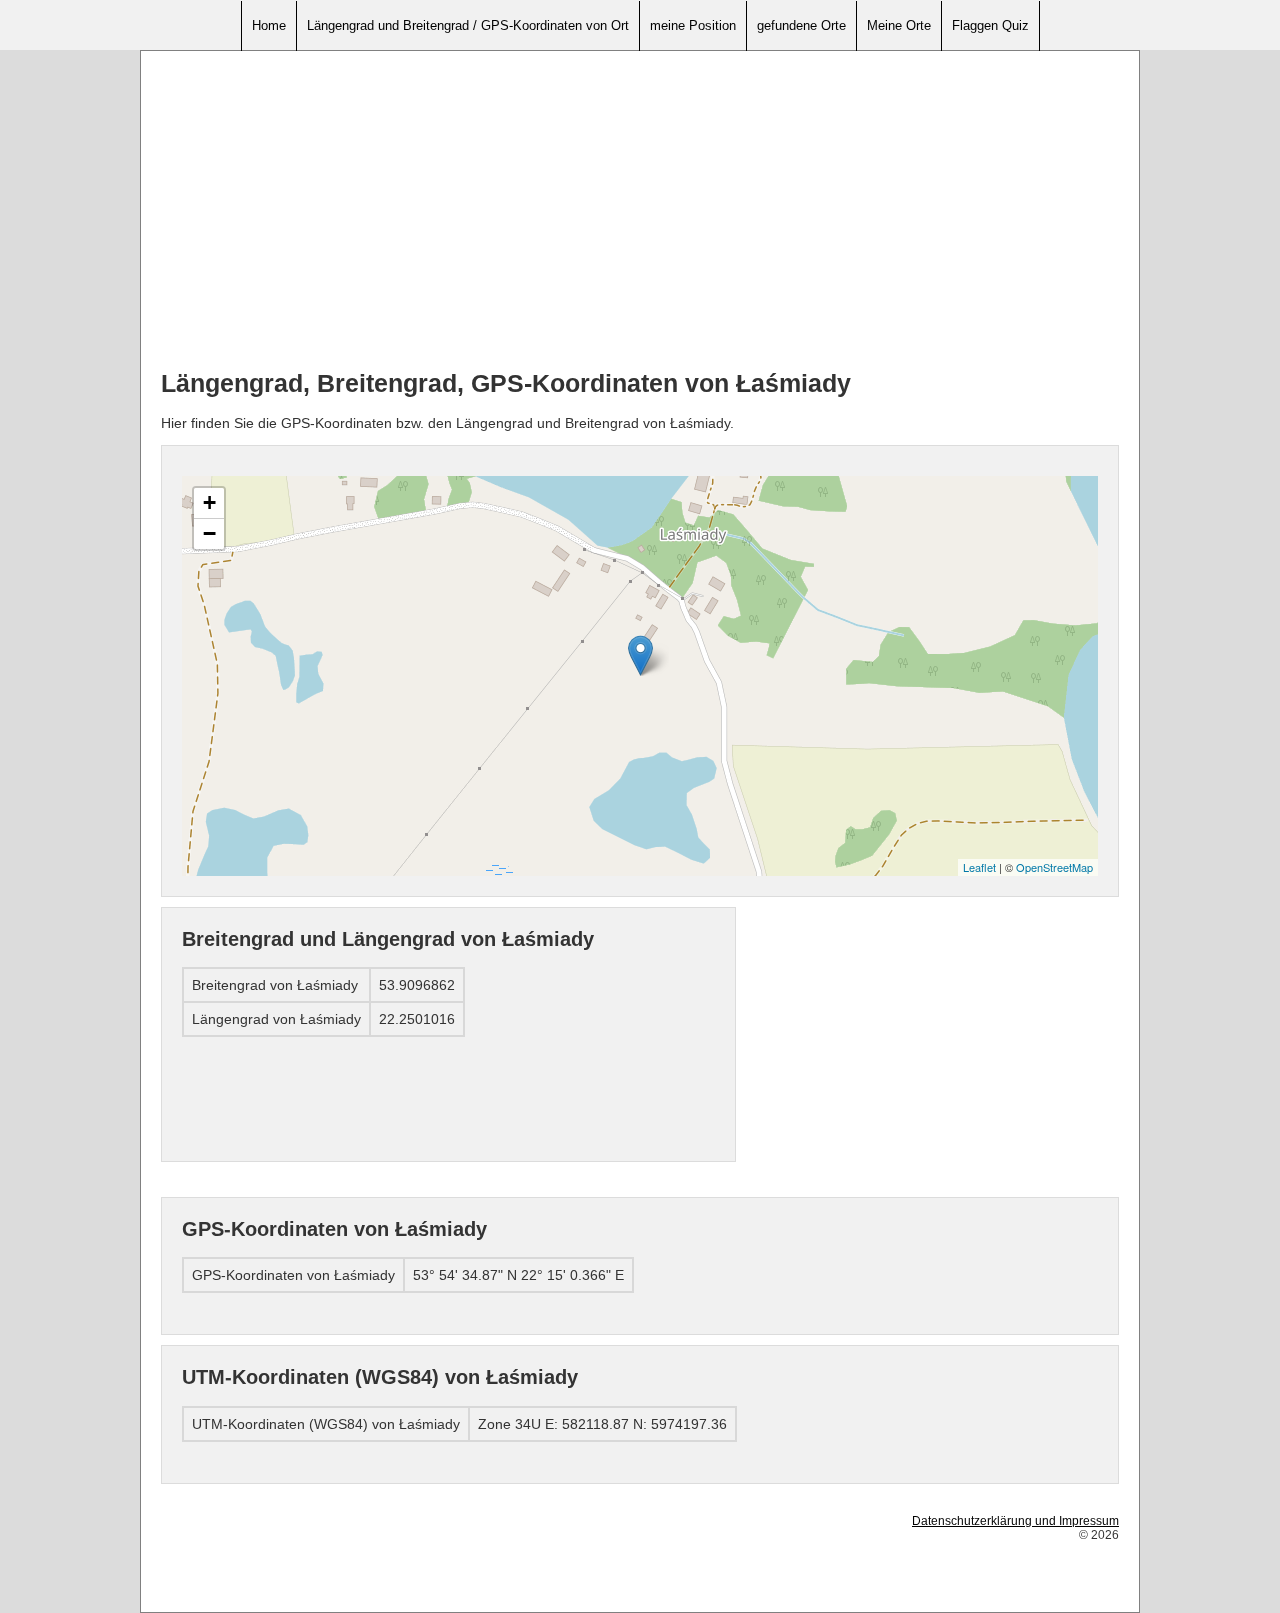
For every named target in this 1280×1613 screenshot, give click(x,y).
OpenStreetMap (1054, 867)
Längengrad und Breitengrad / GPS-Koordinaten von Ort (468, 25)
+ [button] (209, 502)
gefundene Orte (801, 25)
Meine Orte (899, 25)
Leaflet (979, 867)
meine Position (693, 25)
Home (269, 25)
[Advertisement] (640, 211)
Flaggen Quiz (990, 25)
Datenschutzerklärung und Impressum (1015, 1521)
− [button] (209, 533)
